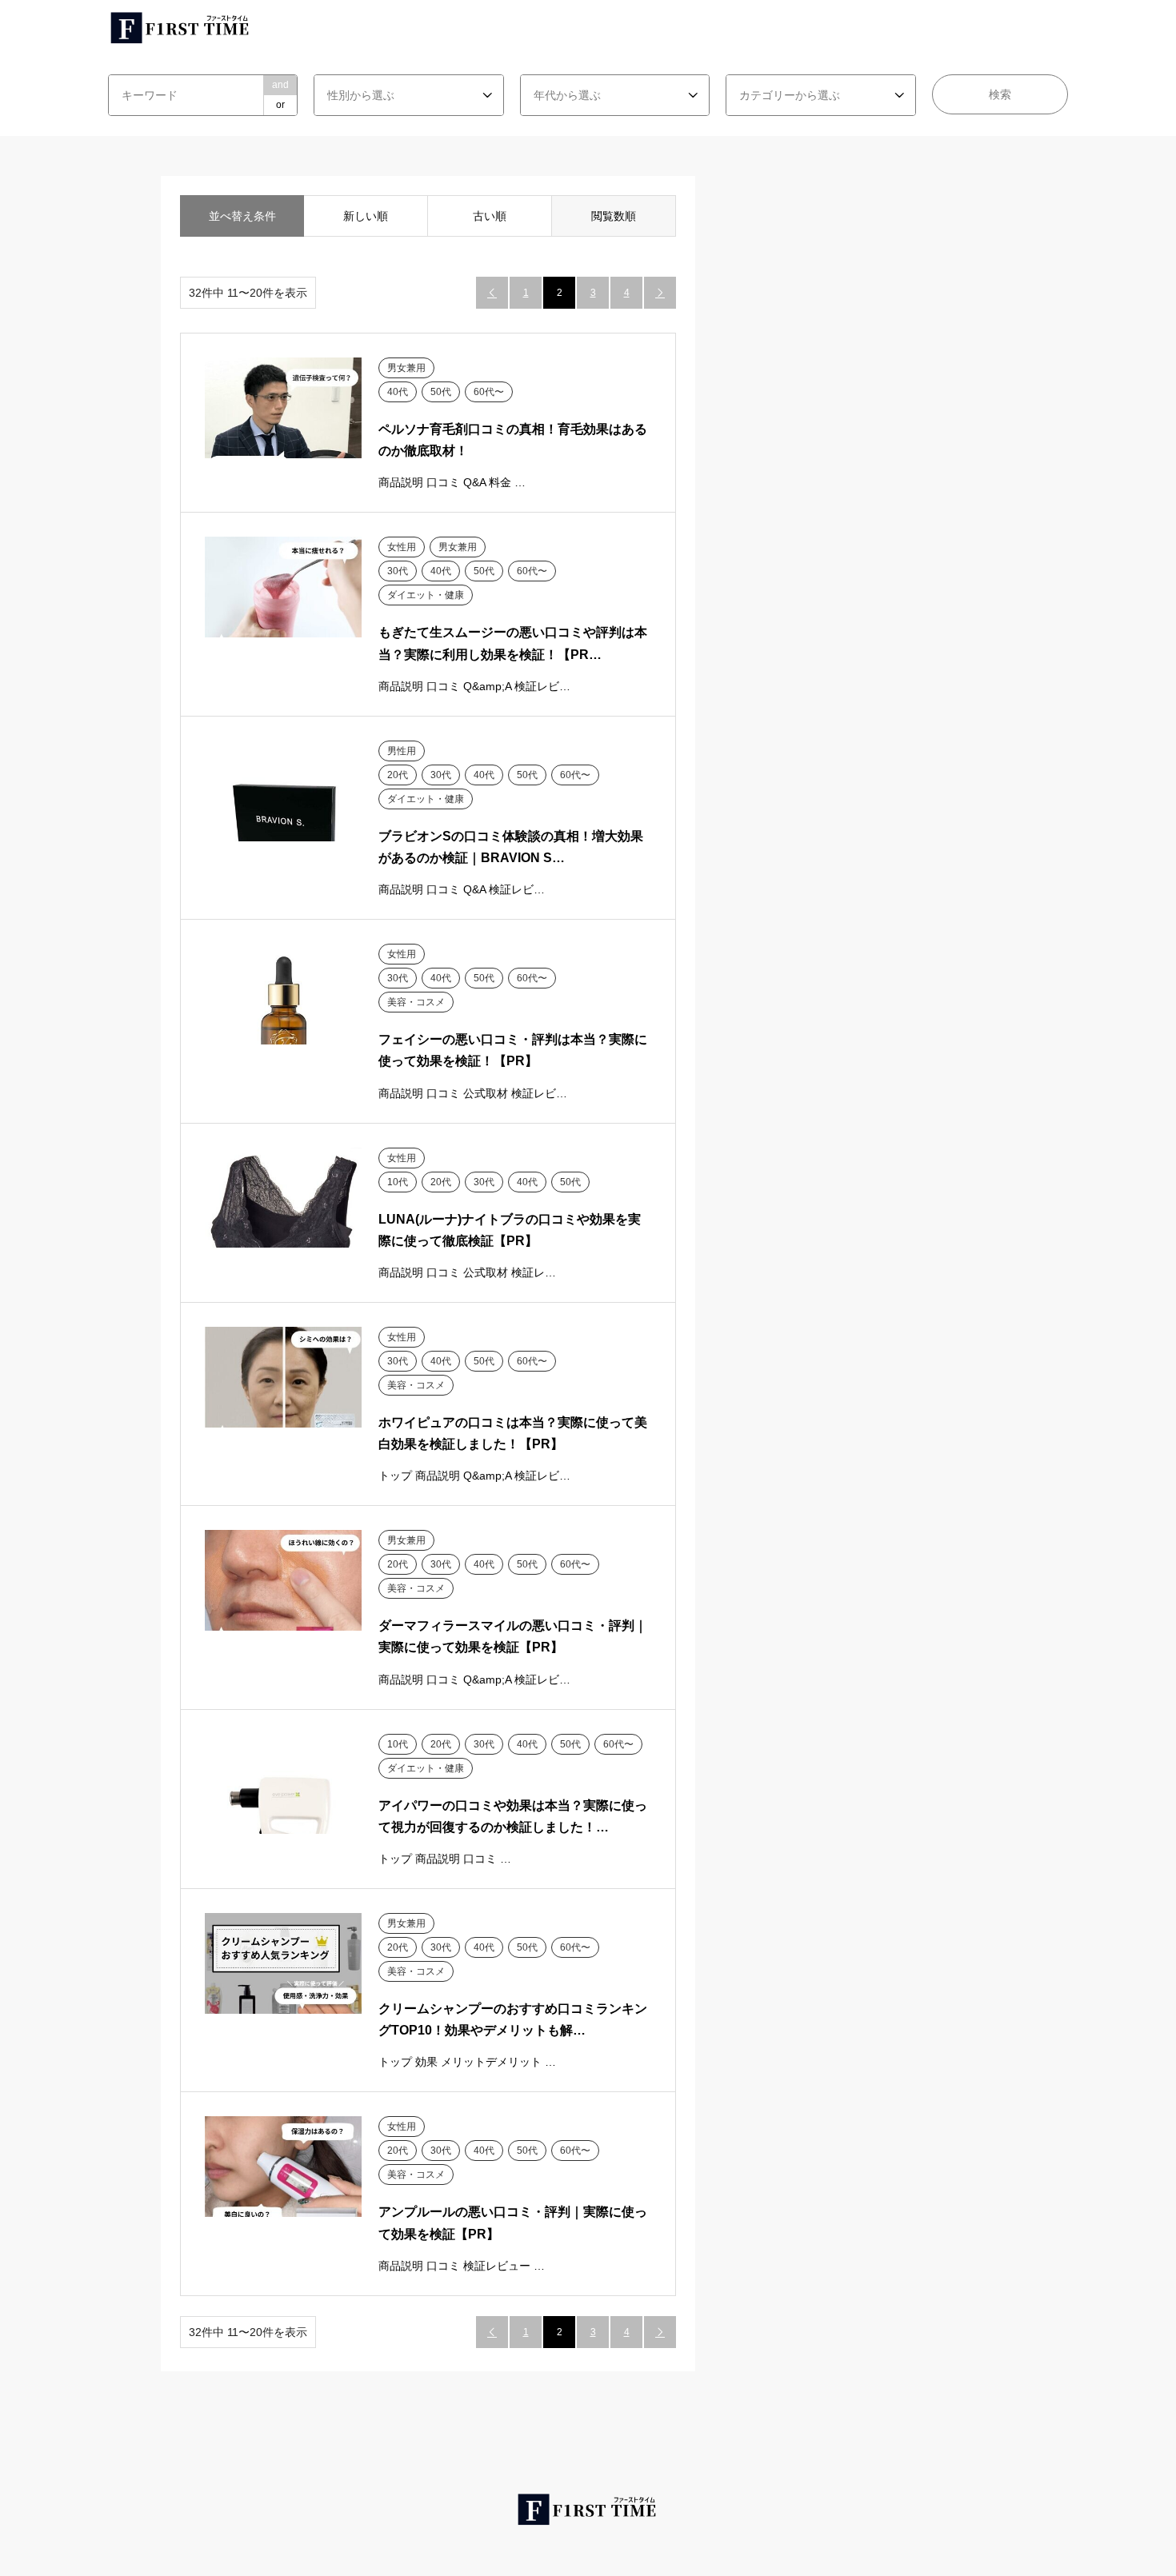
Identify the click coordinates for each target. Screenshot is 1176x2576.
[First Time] (181, 27)
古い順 (490, 216)
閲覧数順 (614, 216)
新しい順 (366, 216)
